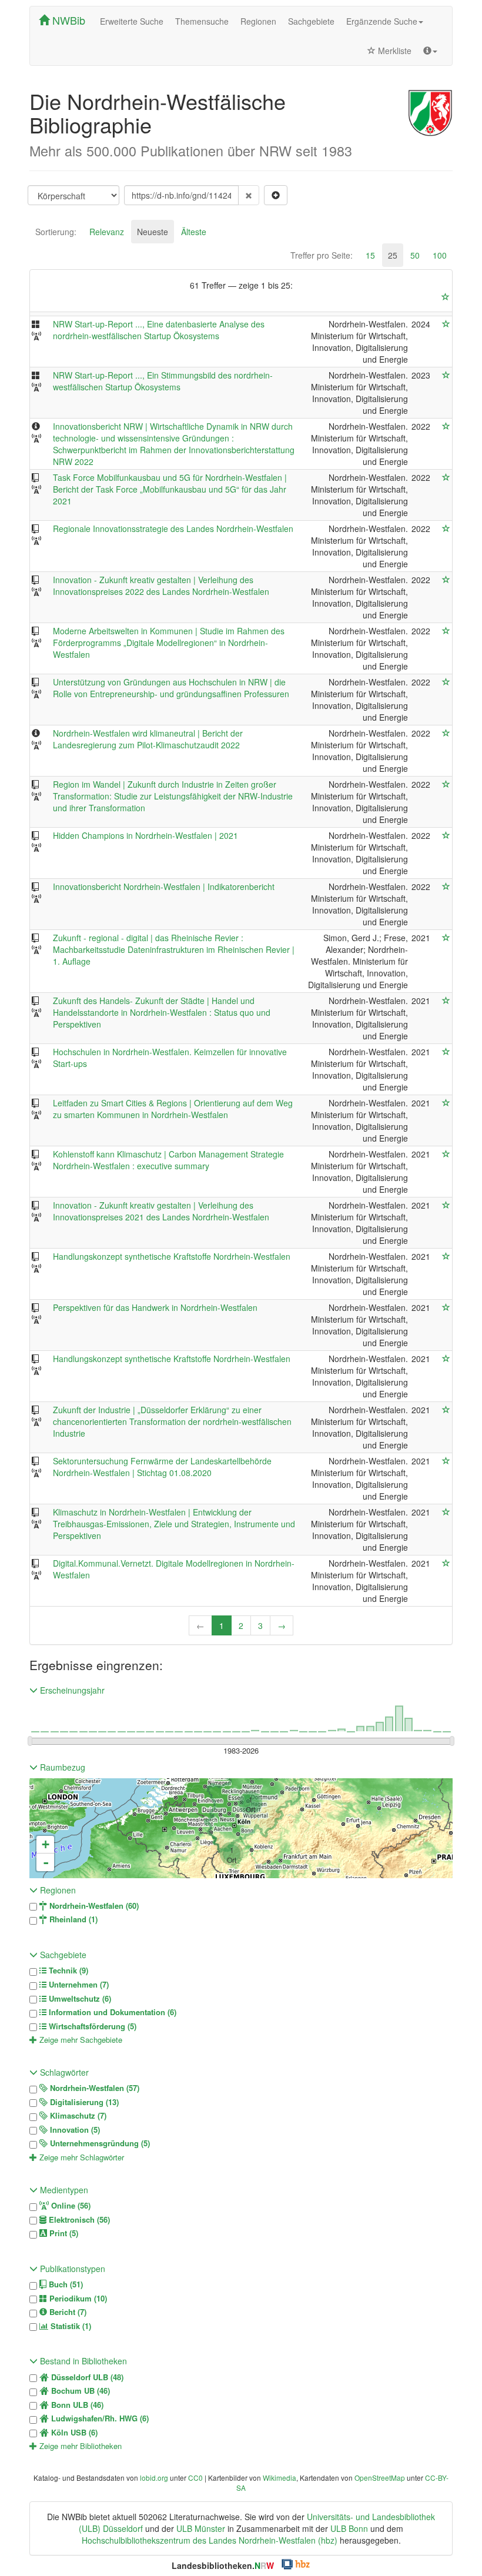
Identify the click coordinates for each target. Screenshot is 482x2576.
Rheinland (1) (72, 1919)
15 (370, 255)
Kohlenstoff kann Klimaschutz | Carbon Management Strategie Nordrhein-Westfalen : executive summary (168, 1160)
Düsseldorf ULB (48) (86, 2377)
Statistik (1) (70, 2326)
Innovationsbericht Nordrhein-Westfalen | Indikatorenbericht (164, 886)
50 (415, 255)
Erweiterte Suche (132, 21)
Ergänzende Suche (382, 21)
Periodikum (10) (77, 2299)
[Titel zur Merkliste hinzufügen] (446, 324)
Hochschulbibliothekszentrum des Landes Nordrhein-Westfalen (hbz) (210, 2540)
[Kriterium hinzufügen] (276, 195)
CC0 (195, 2478)
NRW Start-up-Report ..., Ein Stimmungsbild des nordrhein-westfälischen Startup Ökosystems (163, 381)
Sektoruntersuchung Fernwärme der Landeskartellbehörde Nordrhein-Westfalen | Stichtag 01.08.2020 (162, 1467)
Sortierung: (56, 232)
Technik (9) (67, 1971)
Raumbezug (61, 1767)
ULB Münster (201, 2528)
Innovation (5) (74, 2130)
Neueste (153, 232)
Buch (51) (65, 2284)
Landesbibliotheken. (223, 2565)
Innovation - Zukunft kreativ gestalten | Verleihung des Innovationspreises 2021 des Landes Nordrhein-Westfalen (161, 1211)
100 (440, 255)
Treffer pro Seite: (322, 255)
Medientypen (63, 2190)
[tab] (56, 232)
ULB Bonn (349, 2528)
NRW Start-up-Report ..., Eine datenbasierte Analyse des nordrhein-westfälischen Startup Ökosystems (159, 330)
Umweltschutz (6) (79, 1999)
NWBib (67, 20)
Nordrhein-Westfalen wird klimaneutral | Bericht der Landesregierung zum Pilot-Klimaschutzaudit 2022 (148, 739)
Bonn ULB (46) (76, 2405)
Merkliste (394, 51)
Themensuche (202, 21)
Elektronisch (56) (78, 2220)
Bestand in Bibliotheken (82, 2361)
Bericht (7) (67, 2312)
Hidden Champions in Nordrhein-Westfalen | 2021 (145, 835)
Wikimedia (280, 2478)
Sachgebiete (311, 21)
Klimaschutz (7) (77, 2116)
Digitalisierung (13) (83, 2102)
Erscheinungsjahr (71, 1690)
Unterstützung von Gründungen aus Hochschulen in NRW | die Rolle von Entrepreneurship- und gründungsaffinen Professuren (171, 688)
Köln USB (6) (73, 2433)
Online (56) (70, 2206)
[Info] (430, 51)
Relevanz (107, 232)
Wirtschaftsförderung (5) (91, 2026)
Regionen (258, 21)
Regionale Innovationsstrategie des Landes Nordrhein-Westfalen (173, 528)
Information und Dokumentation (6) (111, 2012)
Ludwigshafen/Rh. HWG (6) (99, 2418)
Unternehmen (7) (78, 1985)
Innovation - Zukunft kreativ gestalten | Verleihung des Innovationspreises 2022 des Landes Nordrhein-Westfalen (161, 586)
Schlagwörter (63, 2072)
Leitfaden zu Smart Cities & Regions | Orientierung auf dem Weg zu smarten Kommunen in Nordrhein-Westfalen (173, 1109)
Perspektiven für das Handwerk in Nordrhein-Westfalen (155, 1307)
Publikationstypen (71, 2269)
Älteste (194, 232)
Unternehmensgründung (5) (99, 2143)
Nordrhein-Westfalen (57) (93, 2088)
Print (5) (63, 2233)
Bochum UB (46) (79, 2391)
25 (393, 255)
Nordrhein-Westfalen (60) (93, 1906)
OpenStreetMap (380, 2478)
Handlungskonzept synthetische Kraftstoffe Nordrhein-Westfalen (172, 1256)
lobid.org (154, 2478)
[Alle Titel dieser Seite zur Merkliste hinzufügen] (446, 297)
